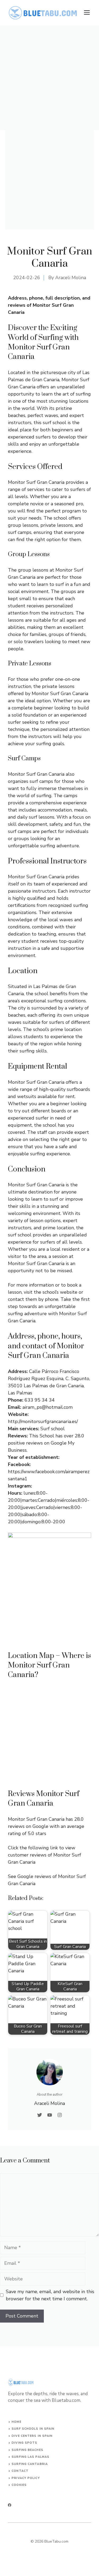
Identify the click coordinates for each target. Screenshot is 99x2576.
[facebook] (10, 2505)
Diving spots (24, 2443)
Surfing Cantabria (30, 2464)
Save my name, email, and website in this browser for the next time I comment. (50, 2295)
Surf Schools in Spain (33, 2429)
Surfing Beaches (27, 2450)
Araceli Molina (71, 278)
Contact (20, 2471)
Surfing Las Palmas (30, 2457)
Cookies (19, 2485)
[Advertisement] (49, 78)
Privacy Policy (26, 2478)
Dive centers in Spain (32, 2436)
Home (16, 2422)
